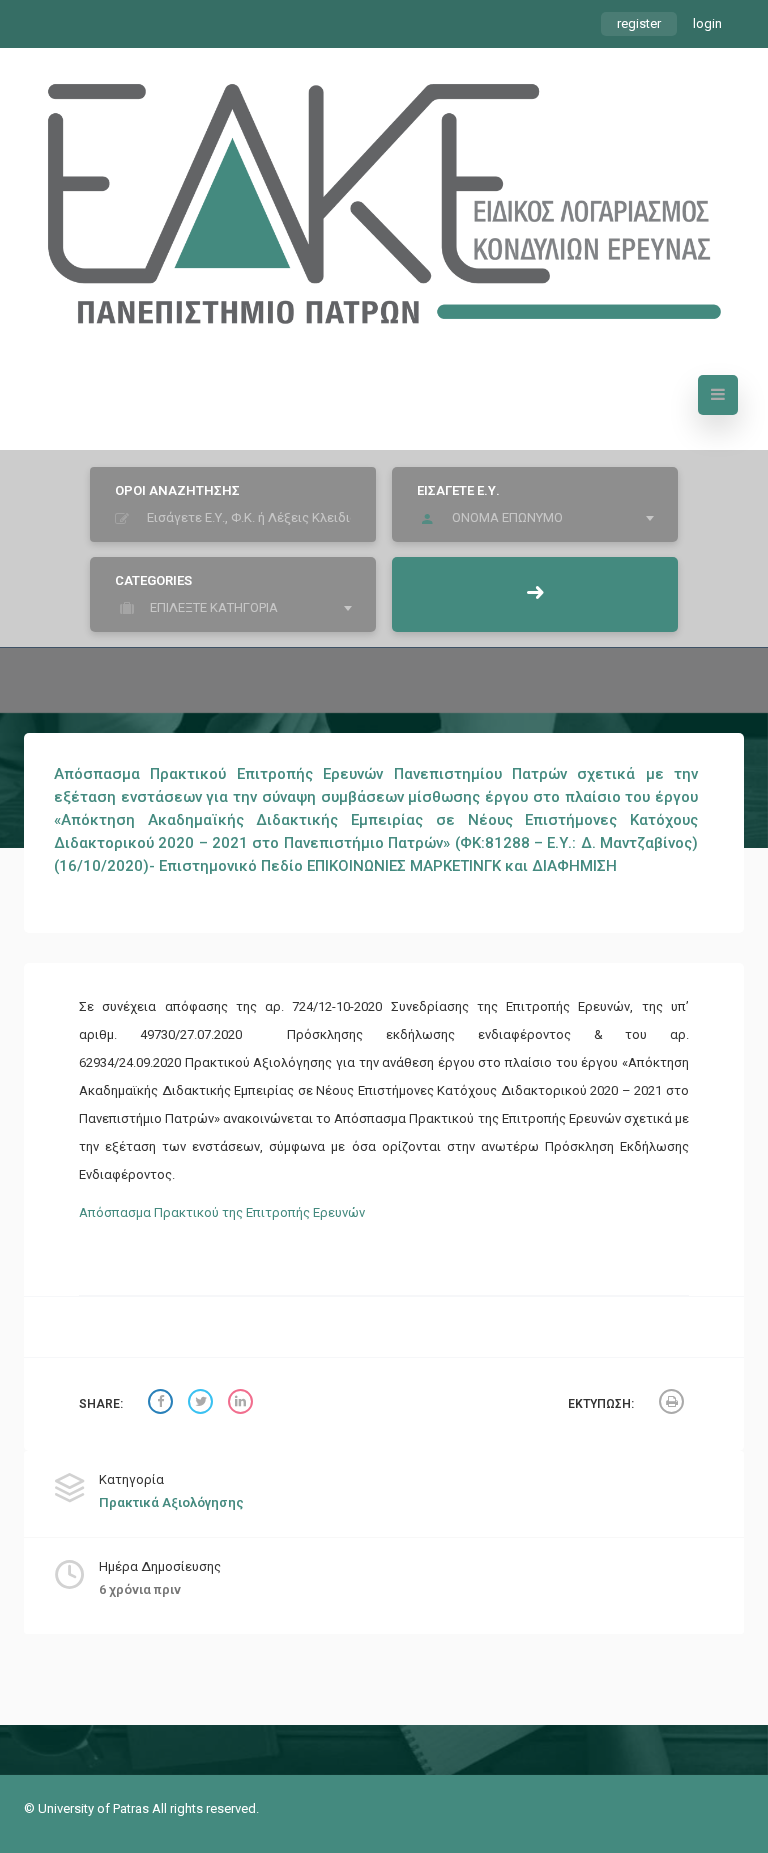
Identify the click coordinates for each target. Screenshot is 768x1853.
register (639, 23)
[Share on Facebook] (163, 1404)
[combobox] (540, 518)
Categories (153, 580)
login (707, 23)
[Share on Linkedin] (243, 1404)
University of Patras (95, 1808)
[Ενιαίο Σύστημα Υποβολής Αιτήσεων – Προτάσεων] (384, 194)
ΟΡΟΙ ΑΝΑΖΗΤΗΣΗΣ (177, 490)
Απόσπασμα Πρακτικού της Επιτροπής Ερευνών (222, 1212)
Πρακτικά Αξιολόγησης (171, 1502)
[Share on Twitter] (203, 1404)
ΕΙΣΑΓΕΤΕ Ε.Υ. (458, 490)
